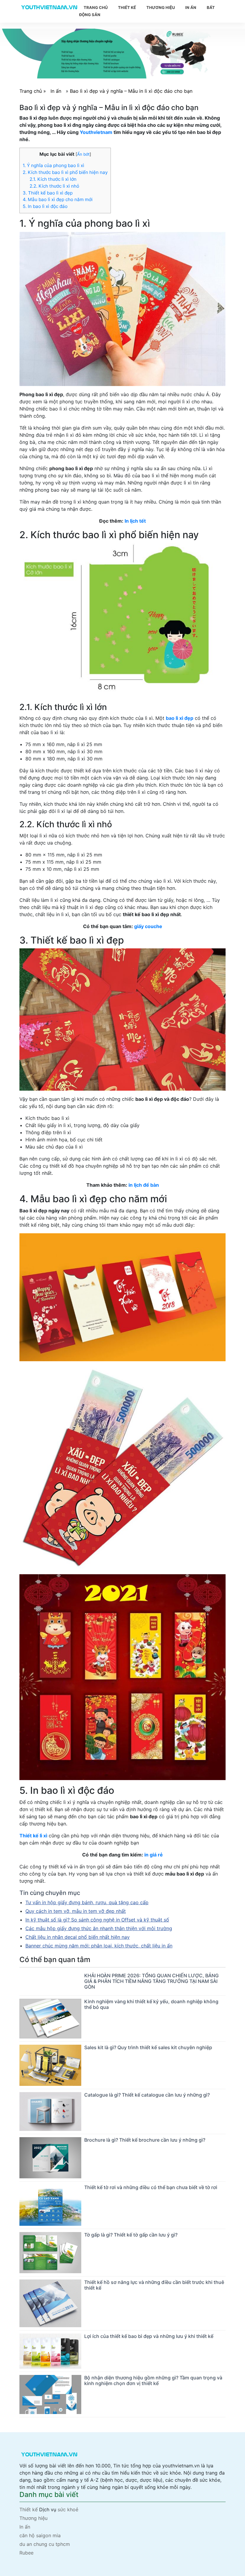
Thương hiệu (161, 7)
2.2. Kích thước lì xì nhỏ (54, 186)
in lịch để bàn (144, 1185)
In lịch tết (135, 521)
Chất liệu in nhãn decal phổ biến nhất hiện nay (78, 1937)
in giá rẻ (154, 1855)
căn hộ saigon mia (40, 2535)
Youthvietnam (96, 132)
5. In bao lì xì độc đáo (45, 206)
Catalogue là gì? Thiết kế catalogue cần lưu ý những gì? (147, 2095)
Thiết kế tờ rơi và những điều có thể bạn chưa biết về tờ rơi (151, 2187)
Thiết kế (127, 7)
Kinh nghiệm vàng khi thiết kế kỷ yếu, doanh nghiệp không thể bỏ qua (151, 2004)
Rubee (26, 2553)
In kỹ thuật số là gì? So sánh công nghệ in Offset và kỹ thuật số (97, 1920)
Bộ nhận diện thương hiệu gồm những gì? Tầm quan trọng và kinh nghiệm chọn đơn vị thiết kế (153, 2380)
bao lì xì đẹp (180, 718)
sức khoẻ (68, 2509)
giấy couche (148, 926)
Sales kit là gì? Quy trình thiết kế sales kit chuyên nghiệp (148, 2047)
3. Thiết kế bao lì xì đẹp (48, 193)
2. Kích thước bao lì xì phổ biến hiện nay (65, 172)
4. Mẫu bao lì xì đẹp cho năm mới (58, 199)
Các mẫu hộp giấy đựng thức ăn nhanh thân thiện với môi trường (99, 1928)
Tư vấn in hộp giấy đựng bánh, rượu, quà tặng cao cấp (87, 1902)
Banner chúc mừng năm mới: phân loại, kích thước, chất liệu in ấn (99, 1946)
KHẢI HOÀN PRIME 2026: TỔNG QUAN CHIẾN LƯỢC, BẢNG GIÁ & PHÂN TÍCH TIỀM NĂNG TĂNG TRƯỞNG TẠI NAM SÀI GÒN (151, 1981)
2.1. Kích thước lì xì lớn (53, 179)
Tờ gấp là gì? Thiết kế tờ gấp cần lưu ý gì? (131, 2235)
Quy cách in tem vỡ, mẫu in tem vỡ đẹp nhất (76, 1911)
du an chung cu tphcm (45, 2544)
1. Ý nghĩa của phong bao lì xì (53, 165)
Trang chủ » (33, 91)
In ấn (191, 7)
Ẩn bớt (83, 154)
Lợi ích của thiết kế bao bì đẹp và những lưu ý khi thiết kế (149, 2336)
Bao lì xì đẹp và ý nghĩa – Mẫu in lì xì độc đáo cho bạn (131, 91)
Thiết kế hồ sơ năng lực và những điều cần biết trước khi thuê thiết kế (154, 2285)
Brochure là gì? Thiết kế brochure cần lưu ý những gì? (145, 2140)
